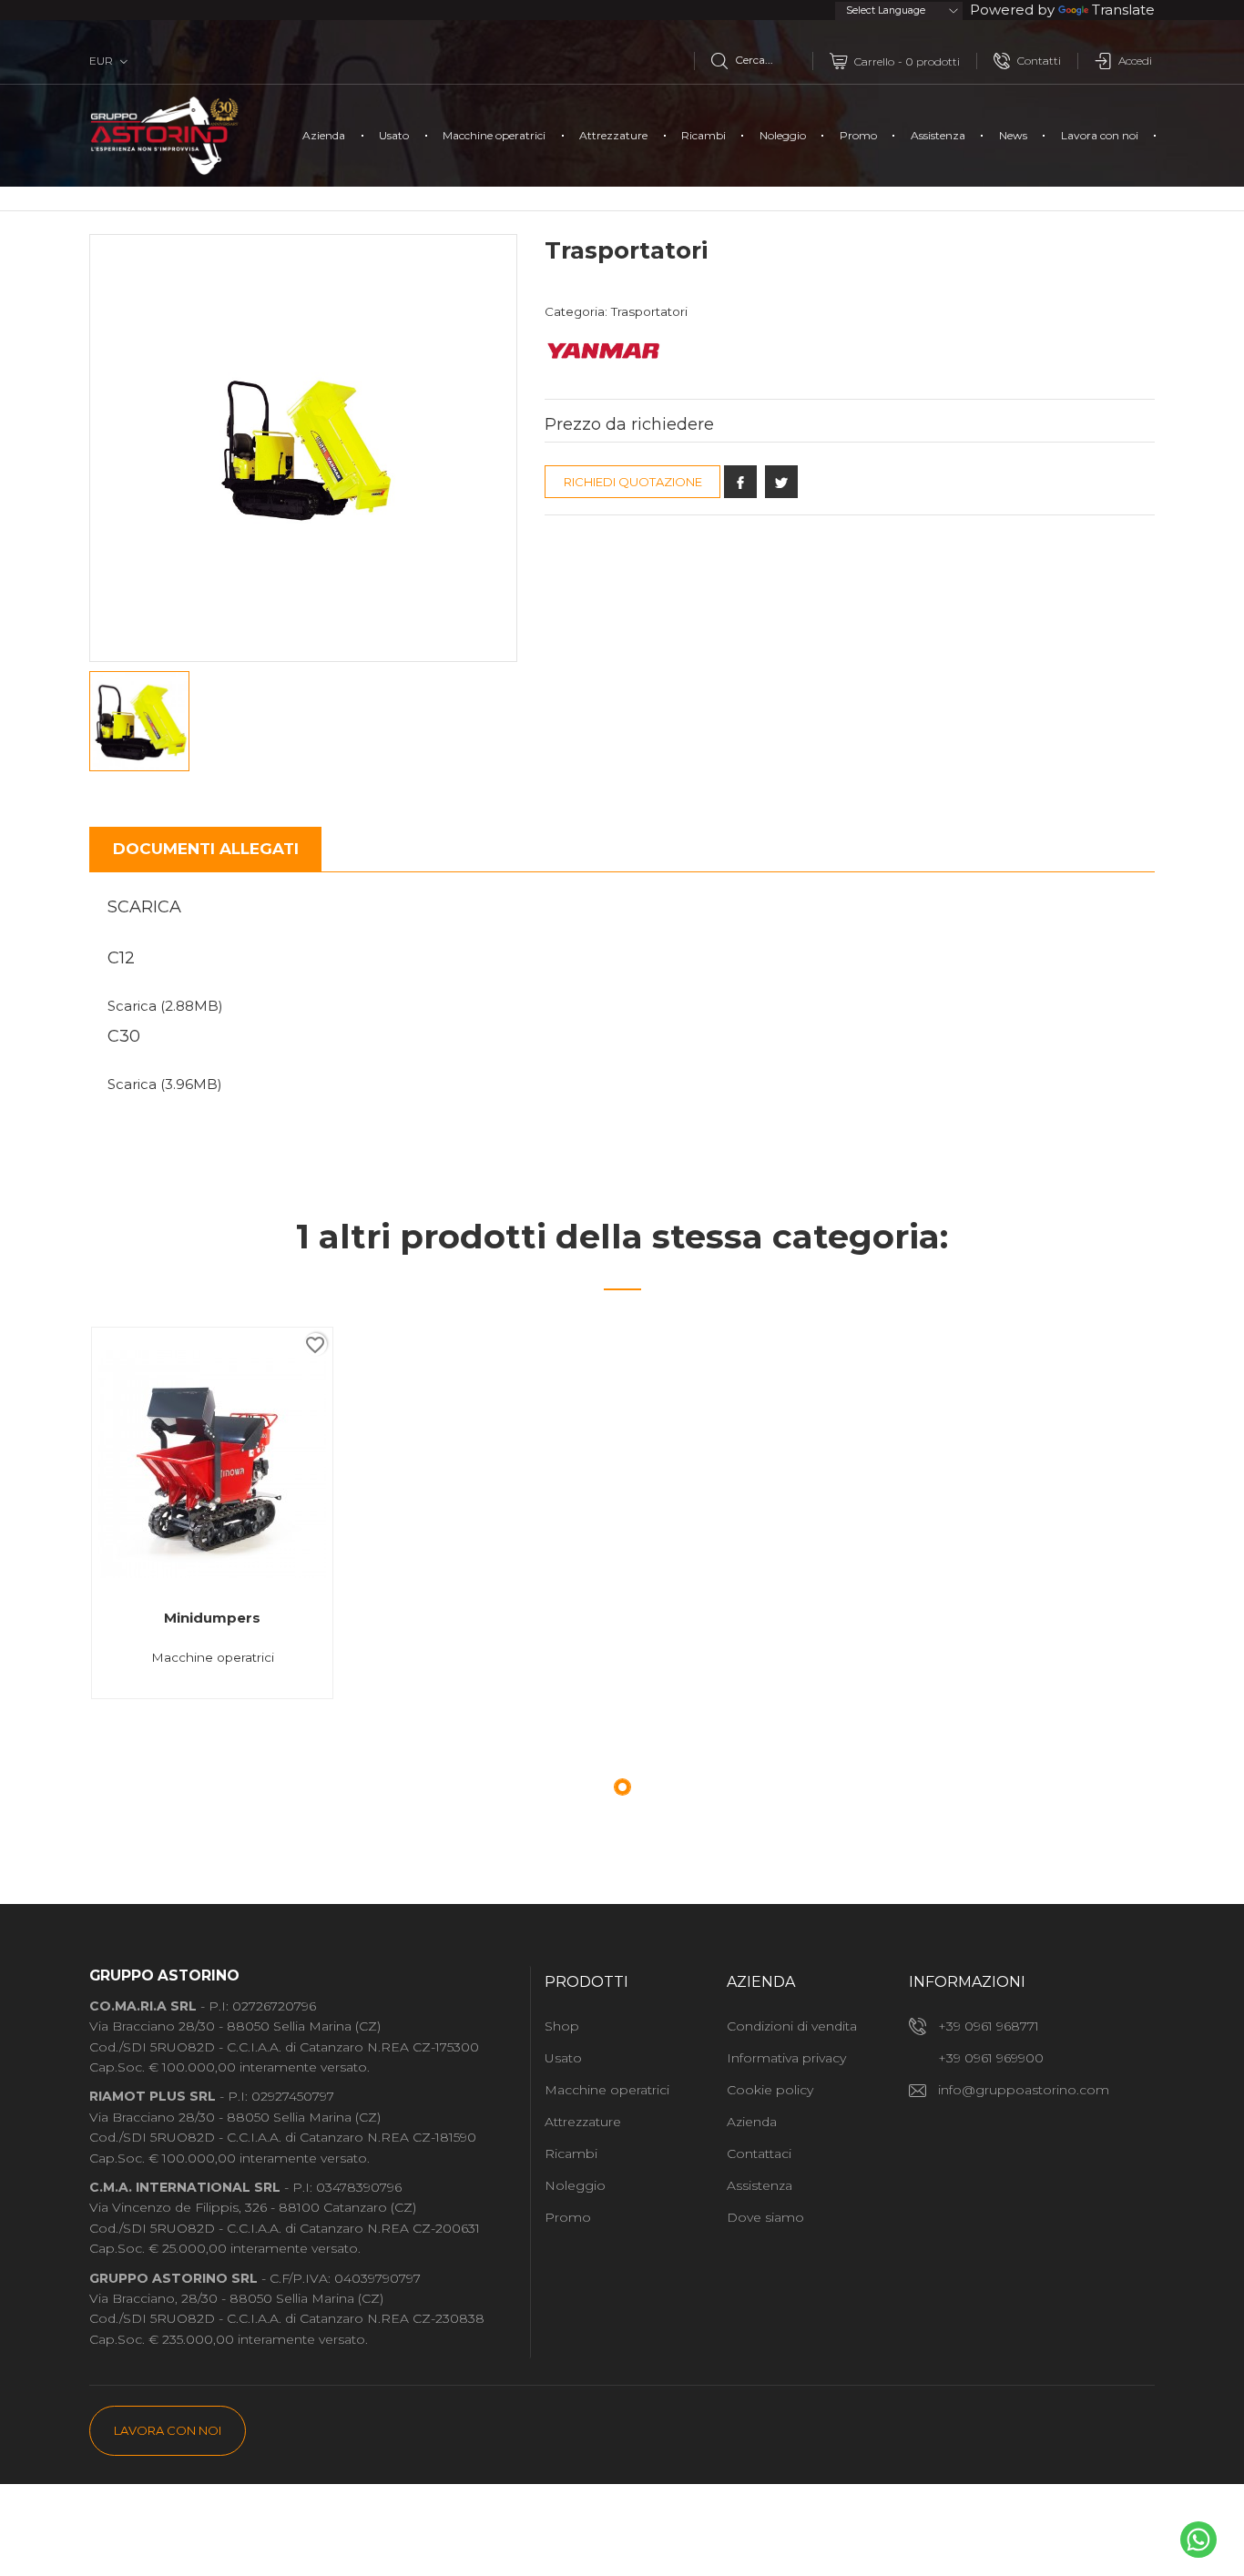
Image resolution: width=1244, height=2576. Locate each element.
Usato (394, 135)
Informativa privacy (786, 2058)
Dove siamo (765, 2217)
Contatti (1039, 61)
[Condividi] (740, 482)
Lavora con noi (1100, 135)
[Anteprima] (220, 1698)
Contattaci (759, 2153)
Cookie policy (770, 2090)
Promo (858, 135)
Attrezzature (613, 135)
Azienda (324, 135)
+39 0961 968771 (989, 2026)
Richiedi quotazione (633, 482)
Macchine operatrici (494, 135)
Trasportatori (649, 311)
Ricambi (704, 135)
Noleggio (783, 135)
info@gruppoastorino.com (1024, 2090)
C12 (121, 958)
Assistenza (938, 135)
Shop (562, 2026)
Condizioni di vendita (792, 2026)
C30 (124, 1036)
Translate (1123, 10)
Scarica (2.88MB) (165, 1006)
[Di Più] (277, 1698)
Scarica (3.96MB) (165, 1084)
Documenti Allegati (206, 849)
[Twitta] (781, 482)
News (1013, 135)
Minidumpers (212, 1618)
